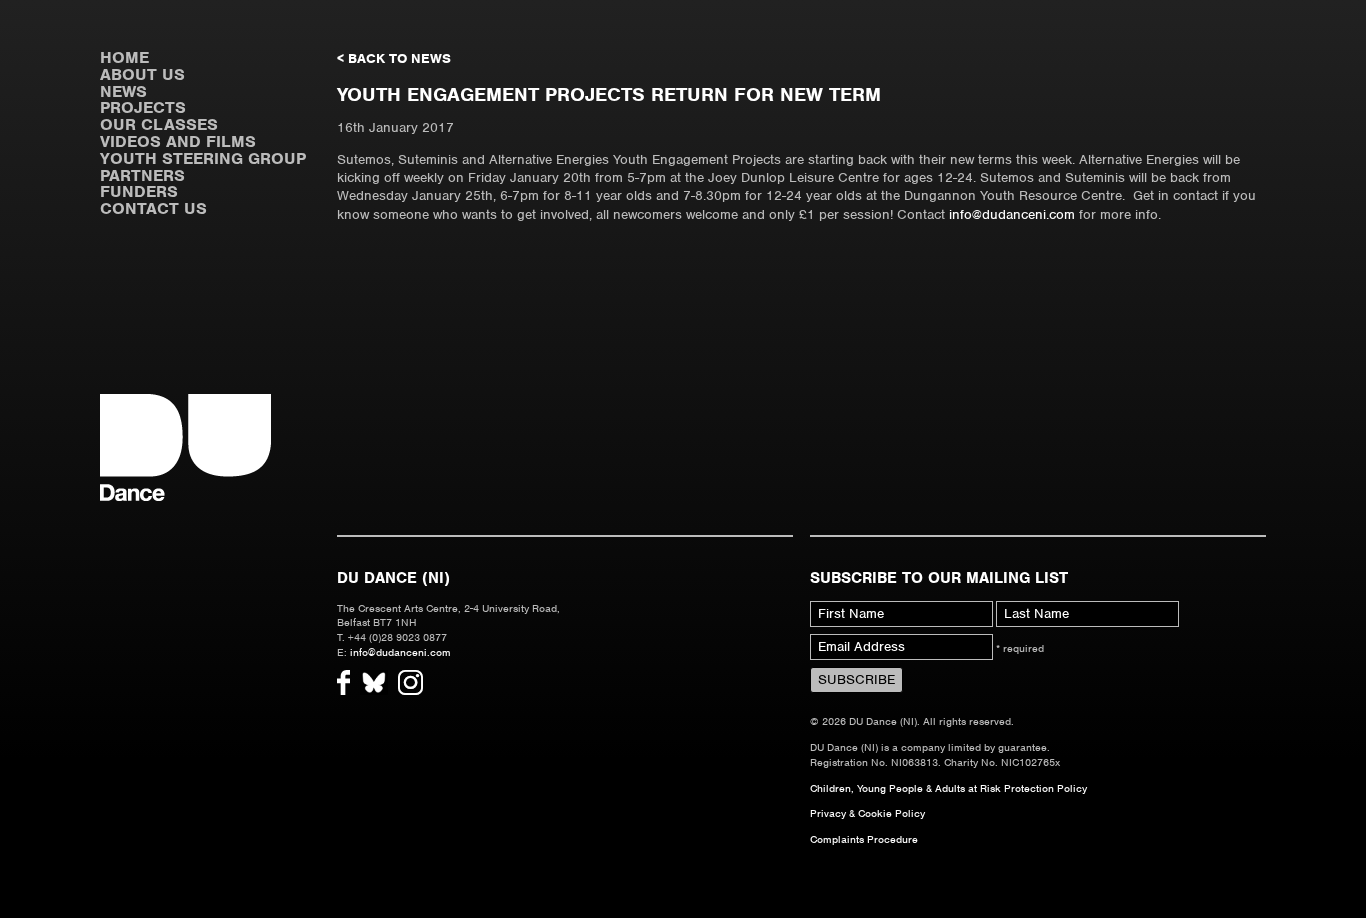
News (123, 91)
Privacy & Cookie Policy (867, 813)
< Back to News (394, 58)
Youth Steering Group (203, 158)
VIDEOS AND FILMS (178, 141)
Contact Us (153, 208)
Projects (143, 107)
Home (124, 57)
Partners (142, 175)
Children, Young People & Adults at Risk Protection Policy (948, 788)
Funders (139, 191)
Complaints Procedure (864, 839)
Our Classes (159, 124)
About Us (142, 74)
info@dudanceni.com (1012, 214)
